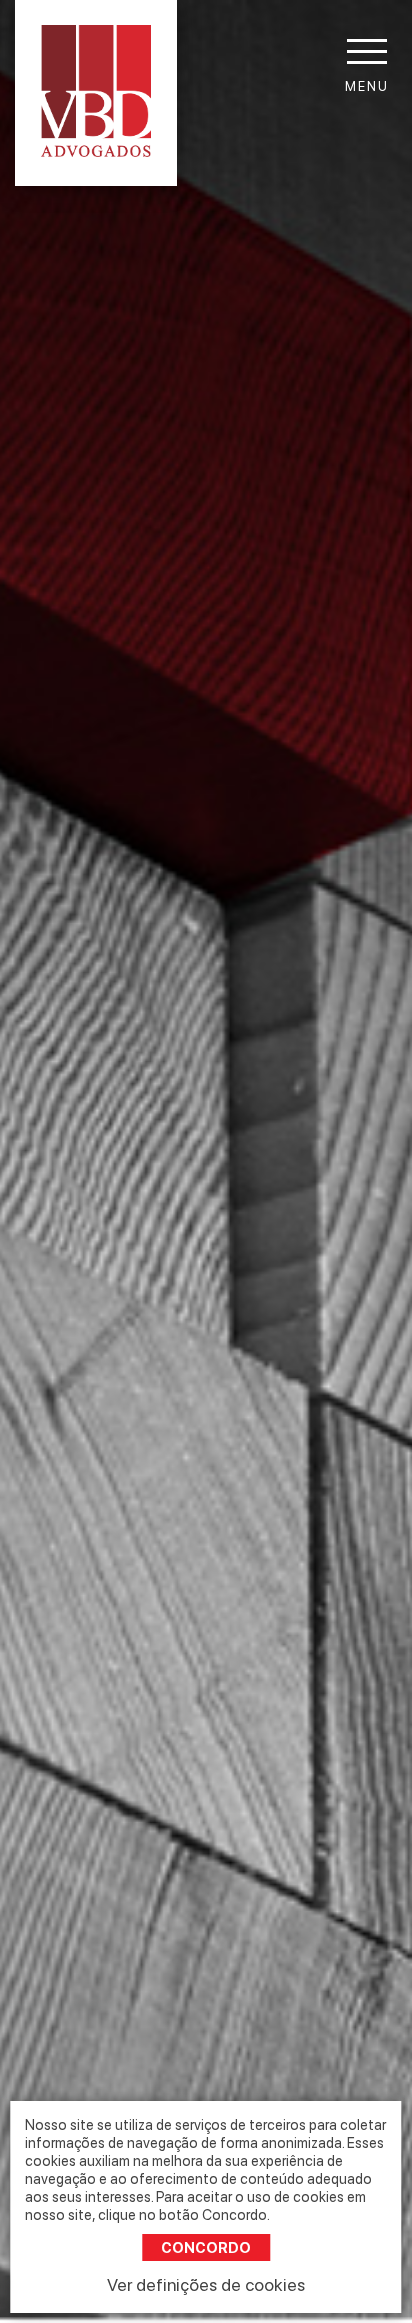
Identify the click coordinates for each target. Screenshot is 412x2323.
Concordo (206, 2247)
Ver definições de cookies (206, 2284)
